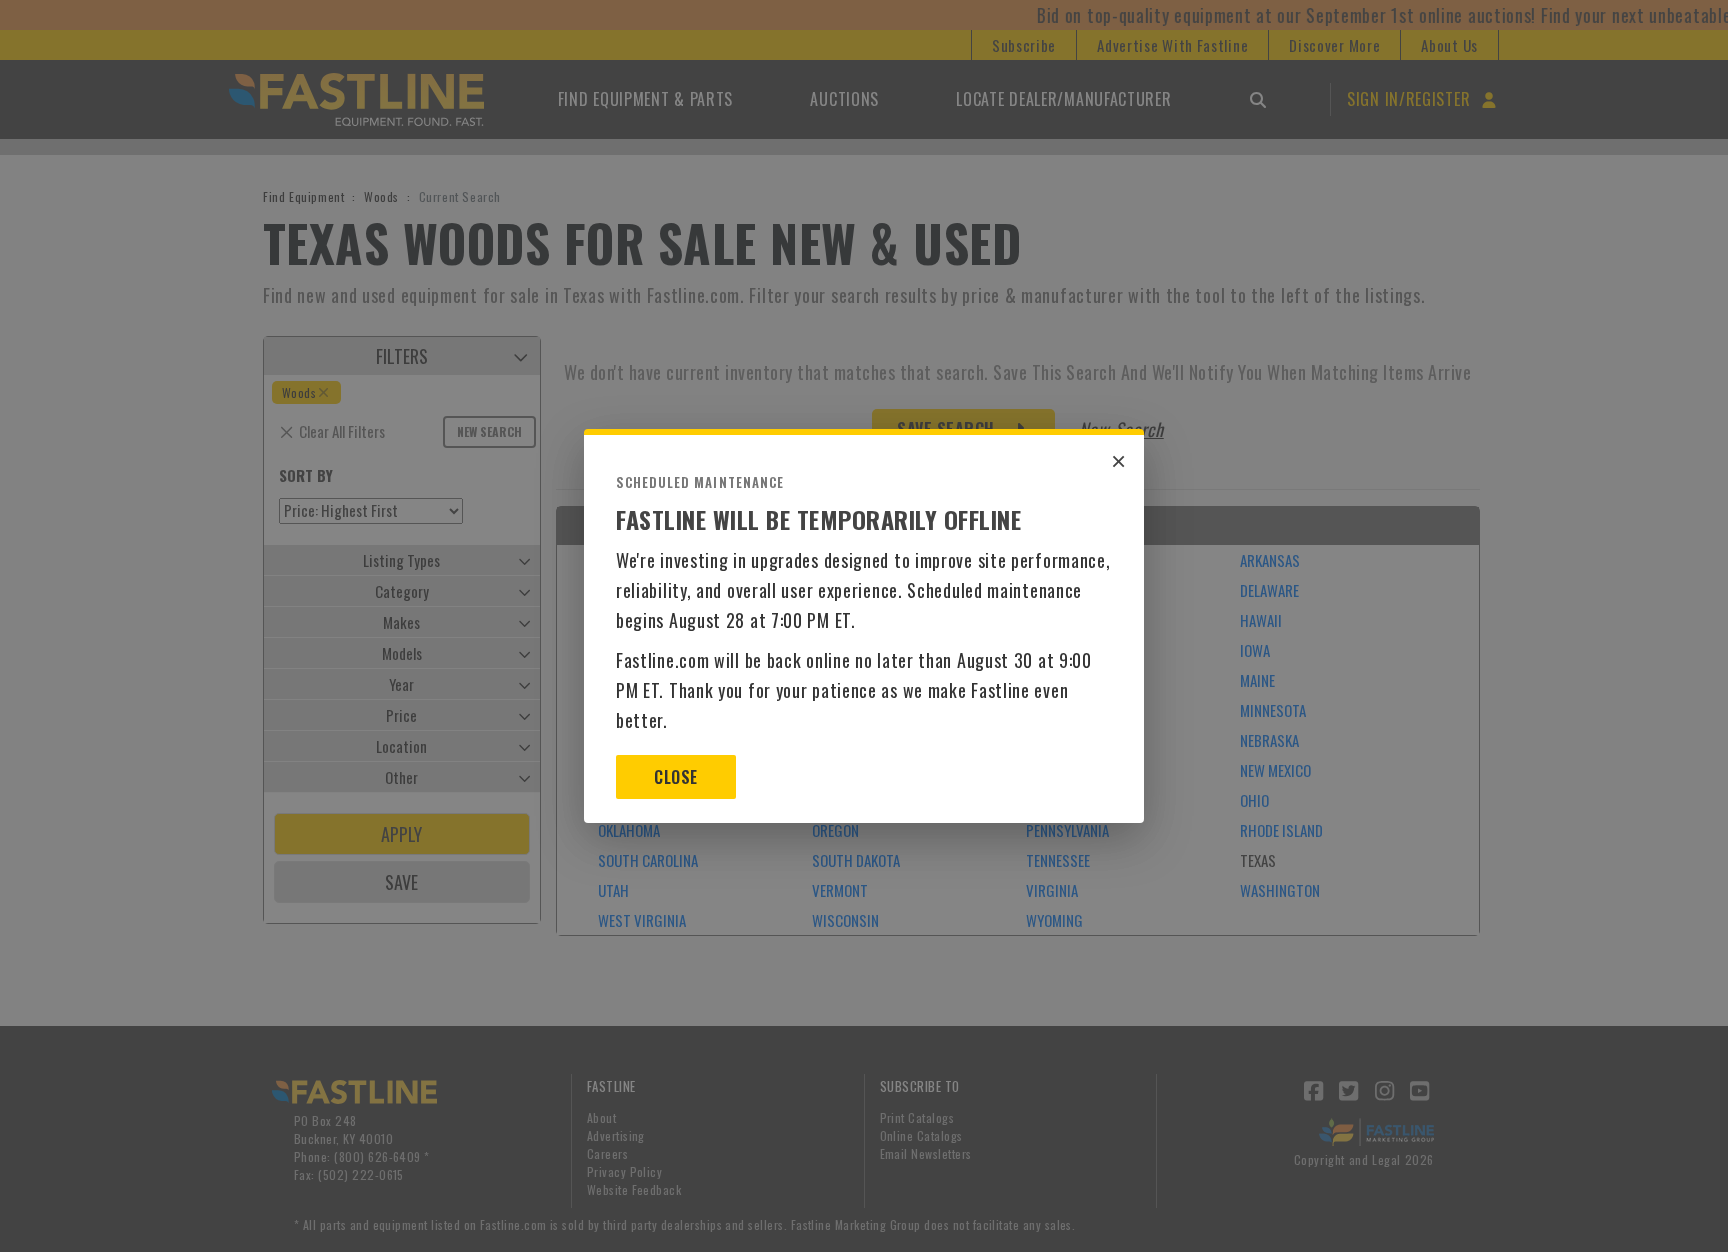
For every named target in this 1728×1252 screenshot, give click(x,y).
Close (675, 777)
